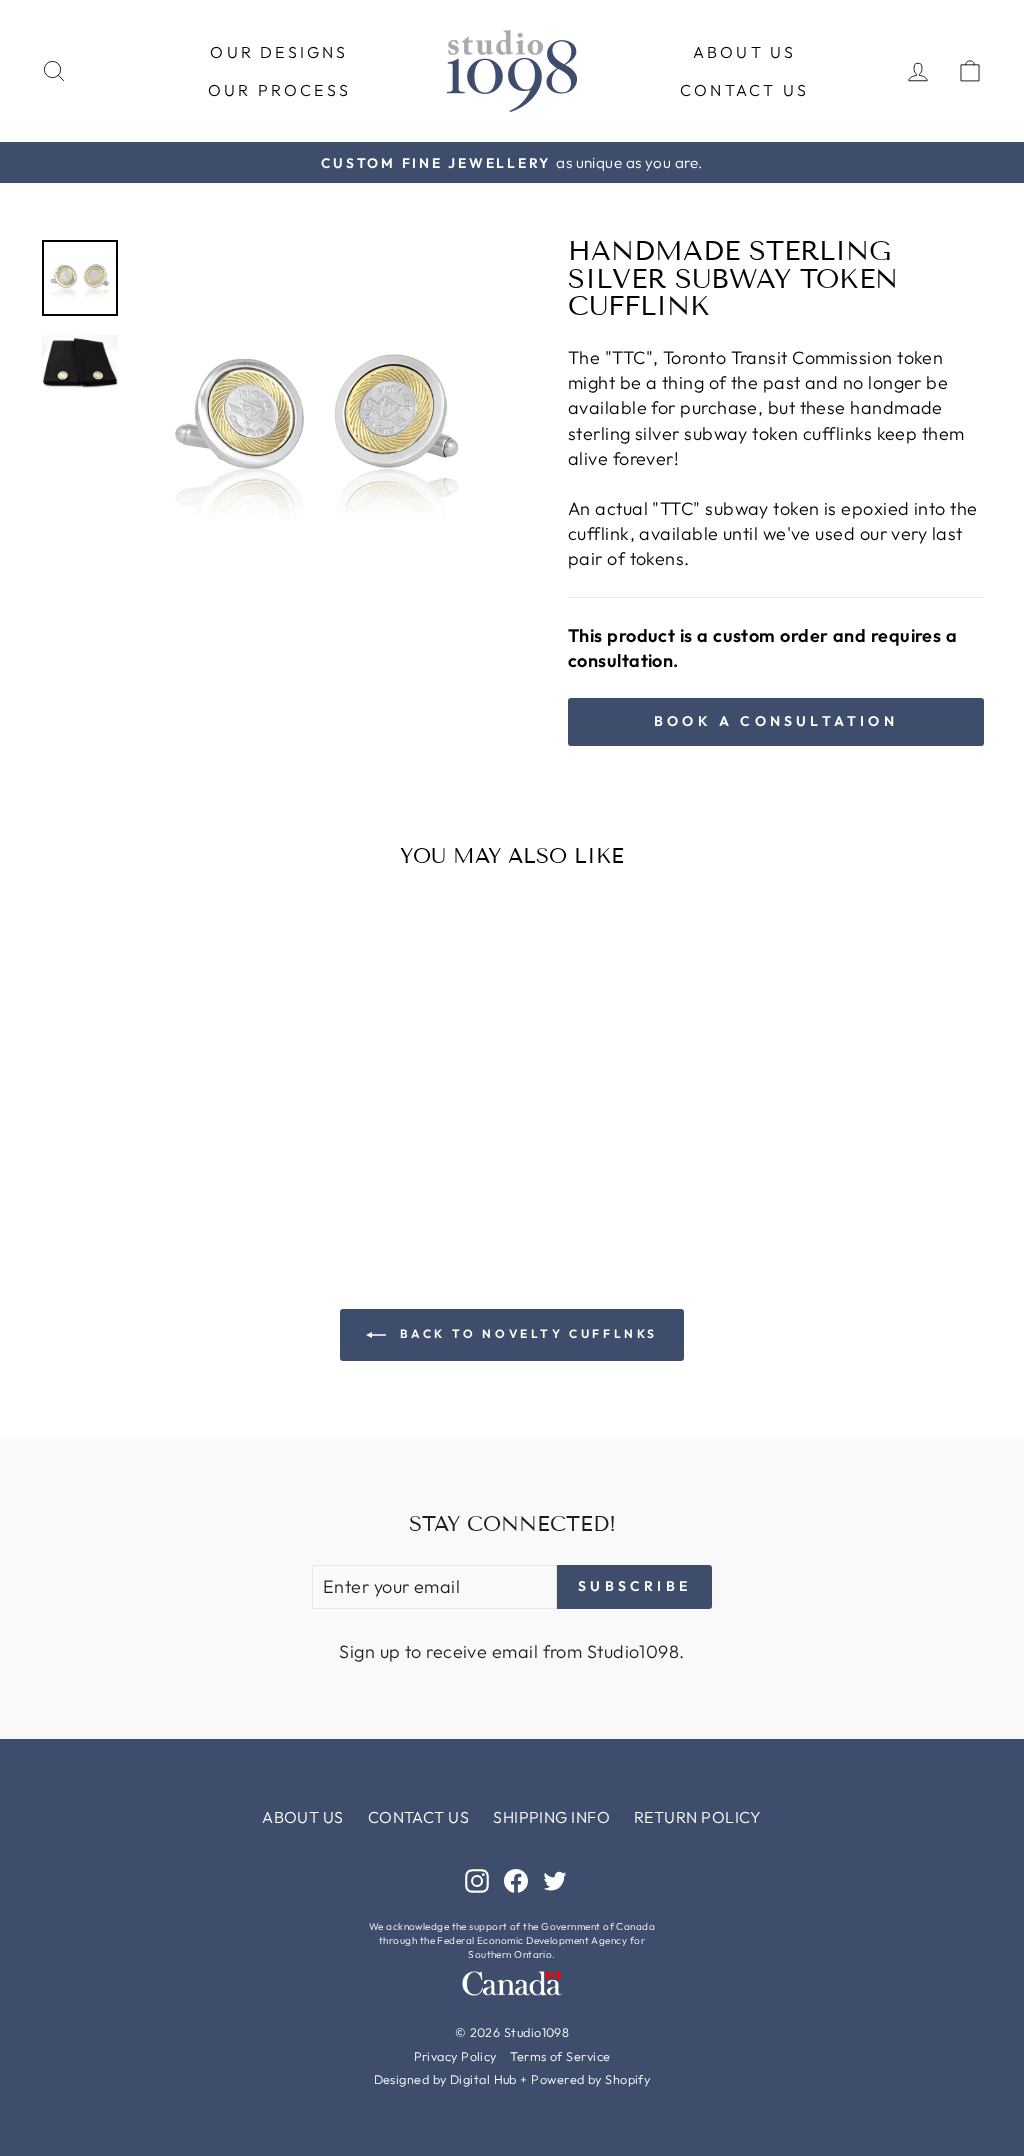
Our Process (279, 90)
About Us (745, 52)
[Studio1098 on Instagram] (477, 1879)
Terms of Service (560, 2056)
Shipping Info (551, 1817)
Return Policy (698, 1817)
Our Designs (279, 52)
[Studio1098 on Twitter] (555, 1879)
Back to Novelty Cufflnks (526, 1333)
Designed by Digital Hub (445, 2079)
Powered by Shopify (590, 2079)
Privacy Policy (455, 2056)
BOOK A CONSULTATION (776, 721)
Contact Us (744, 90)
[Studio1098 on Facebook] (516, 1879)
